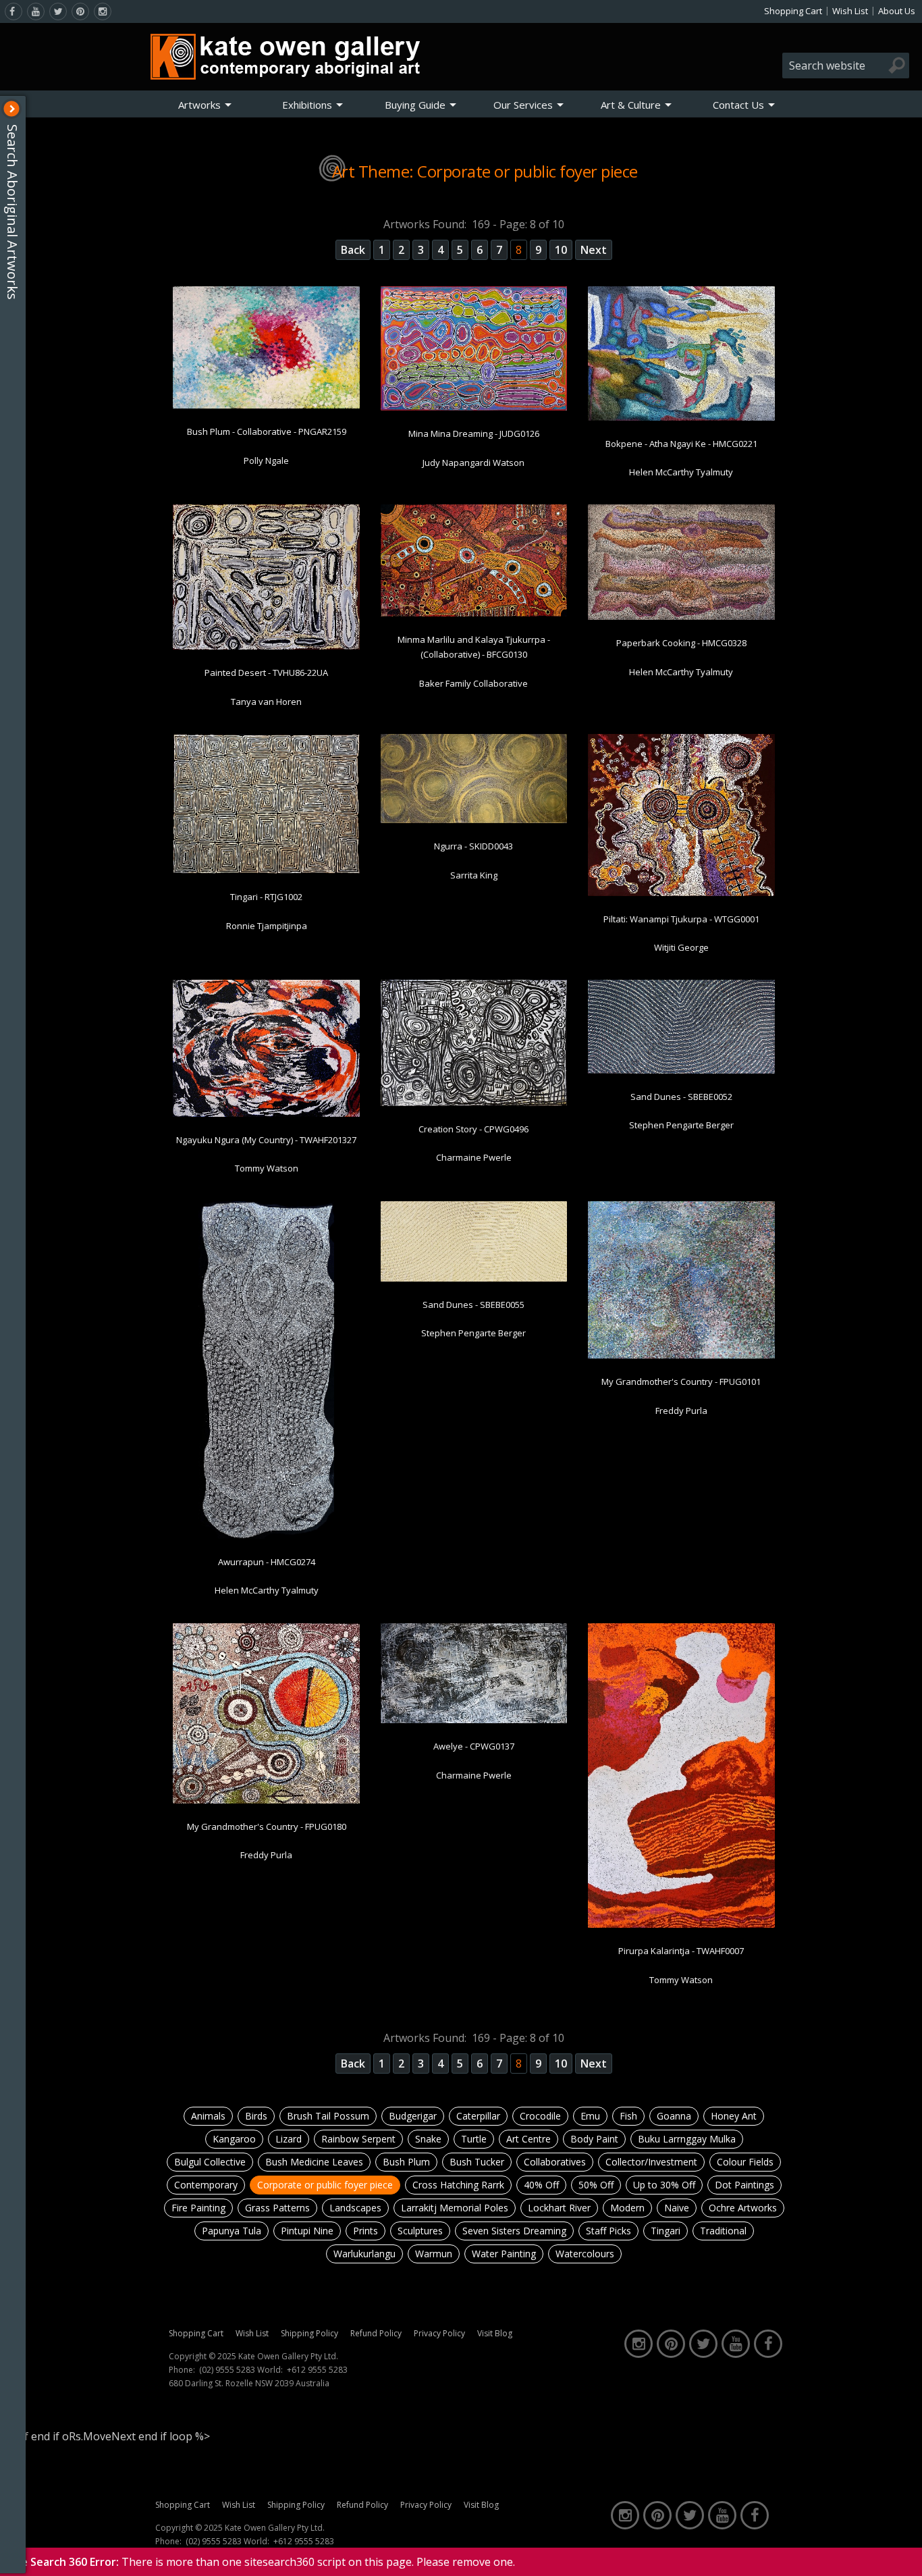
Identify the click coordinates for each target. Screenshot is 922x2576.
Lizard (289, 2139)
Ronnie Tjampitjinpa (267, 926)
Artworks (199, 105)
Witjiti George (681, 947)
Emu (590, 2116)
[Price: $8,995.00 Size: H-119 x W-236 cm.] (474, 1279)
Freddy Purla (681, 1411)
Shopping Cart (793, 11)
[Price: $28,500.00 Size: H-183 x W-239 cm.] (266, 406)
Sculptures (420, 2231)
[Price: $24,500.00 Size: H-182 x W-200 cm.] (681, 893)
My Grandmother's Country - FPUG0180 (267, 1826)
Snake (428, 2139)
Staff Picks (608, 2231)
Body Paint (594, 2139)
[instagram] (103, 11)
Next (594, 250)
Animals (208, 2116)
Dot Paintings (744, 2185)
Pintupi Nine (307, 2231)
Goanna (674, 2116)
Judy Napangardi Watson (473, 463)
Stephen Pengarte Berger (681, 1125)
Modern (627, 2208)
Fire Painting (198, 2208)
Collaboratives (555, 2162)
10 (561, 250)
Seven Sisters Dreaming (514, 2231)
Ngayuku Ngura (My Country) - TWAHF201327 (266, 1140)
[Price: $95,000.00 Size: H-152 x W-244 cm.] (681, 1925)
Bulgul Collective (210, 2162)
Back (353, 250)
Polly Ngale (266, 461)
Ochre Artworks (743, 2208)
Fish (628, 2116)
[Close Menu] (11, 109)
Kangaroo (234, 2139)
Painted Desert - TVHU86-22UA (266, 673)
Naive (677, 2208)
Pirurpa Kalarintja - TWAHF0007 (681, 1951)
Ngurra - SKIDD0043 (473, 846)
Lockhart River (559, 2208)
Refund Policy (376, 2333)
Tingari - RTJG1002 (266, 897)
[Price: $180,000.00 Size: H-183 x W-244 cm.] (266, 1114)
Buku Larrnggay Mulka (687, 2139)
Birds (256, 2116)
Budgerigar (413, 2116)
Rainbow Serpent (358, 2139)
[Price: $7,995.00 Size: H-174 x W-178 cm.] (266, 1801)
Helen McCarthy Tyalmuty (681, 472)
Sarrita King (474, 875)
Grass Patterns (277, 2208)
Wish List (850, 11)
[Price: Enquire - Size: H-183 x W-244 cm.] (266, 871)
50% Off (596, 2185)
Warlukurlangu (364, 2254)
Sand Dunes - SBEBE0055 (473, 1305)
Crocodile (540, 2116)
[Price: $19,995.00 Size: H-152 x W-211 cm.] (474, 1103)
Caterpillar (478, 2116)
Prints (365, 2231)
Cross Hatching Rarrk (458, 2185)
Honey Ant (734, 2116)
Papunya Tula (232, 2231)
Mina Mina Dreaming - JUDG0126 (474, 433)
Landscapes (355, 2208)
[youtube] (36, 11)
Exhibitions (307, 105)
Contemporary (206, 2185)
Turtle (474, 2139)
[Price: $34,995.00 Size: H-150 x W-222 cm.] (681, 617)
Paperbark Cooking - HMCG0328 (681, 643)
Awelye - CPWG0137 (474, 1746)
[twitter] (58, 11)
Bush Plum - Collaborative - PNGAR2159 (267, 431)
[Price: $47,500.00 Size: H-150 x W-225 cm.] (474, 408)
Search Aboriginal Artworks (12, 212)
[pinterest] (80, 11)
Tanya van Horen (266, 702)
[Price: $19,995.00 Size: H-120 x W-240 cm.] (474, 820)
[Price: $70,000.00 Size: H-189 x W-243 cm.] (681, 418)
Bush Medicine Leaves (314, 2162)
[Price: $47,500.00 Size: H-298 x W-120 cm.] (267, 1536)
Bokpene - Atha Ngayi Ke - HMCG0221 (681, 444)
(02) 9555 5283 (227, 2370)
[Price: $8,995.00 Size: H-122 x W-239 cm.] (681, 1071)
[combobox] (846, 65)
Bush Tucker (477, 2162)
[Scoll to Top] (902, 2554)
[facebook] (13, 11)
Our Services (523, 105)
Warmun (434, 2254)
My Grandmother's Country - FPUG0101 (681, 1382)
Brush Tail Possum (328, 2116)
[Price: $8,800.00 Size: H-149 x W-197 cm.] (266, 647)
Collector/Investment (651, 2162)
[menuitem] (205, 105)
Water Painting (504, 2254)
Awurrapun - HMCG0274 (267, 1562)
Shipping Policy (309, 2333)
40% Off (541, 2185)
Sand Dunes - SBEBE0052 (681, 1097)
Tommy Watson (267, 1168)
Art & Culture (631, 105)
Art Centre (528, 2139)
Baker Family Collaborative (473, 683)
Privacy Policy (439, 2333)
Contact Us (738, 105)
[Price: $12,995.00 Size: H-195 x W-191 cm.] (681, 1356)
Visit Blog (495, 2333)
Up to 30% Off (664, 2185)
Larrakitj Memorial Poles (455, 2208)
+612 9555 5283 (317, 2370)
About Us (897, 11)
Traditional (723, 2231)
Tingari (666, 2231)
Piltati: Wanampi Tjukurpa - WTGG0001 (681, 919)
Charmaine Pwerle (474, 1157)
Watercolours (585, 2254)
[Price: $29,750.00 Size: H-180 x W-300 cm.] (474, 614)
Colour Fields (745, 2162)
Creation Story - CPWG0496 (473, 1129)
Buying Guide (415, 105)
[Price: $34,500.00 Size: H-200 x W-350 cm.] (474, 1720)
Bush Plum (406, 2162)
